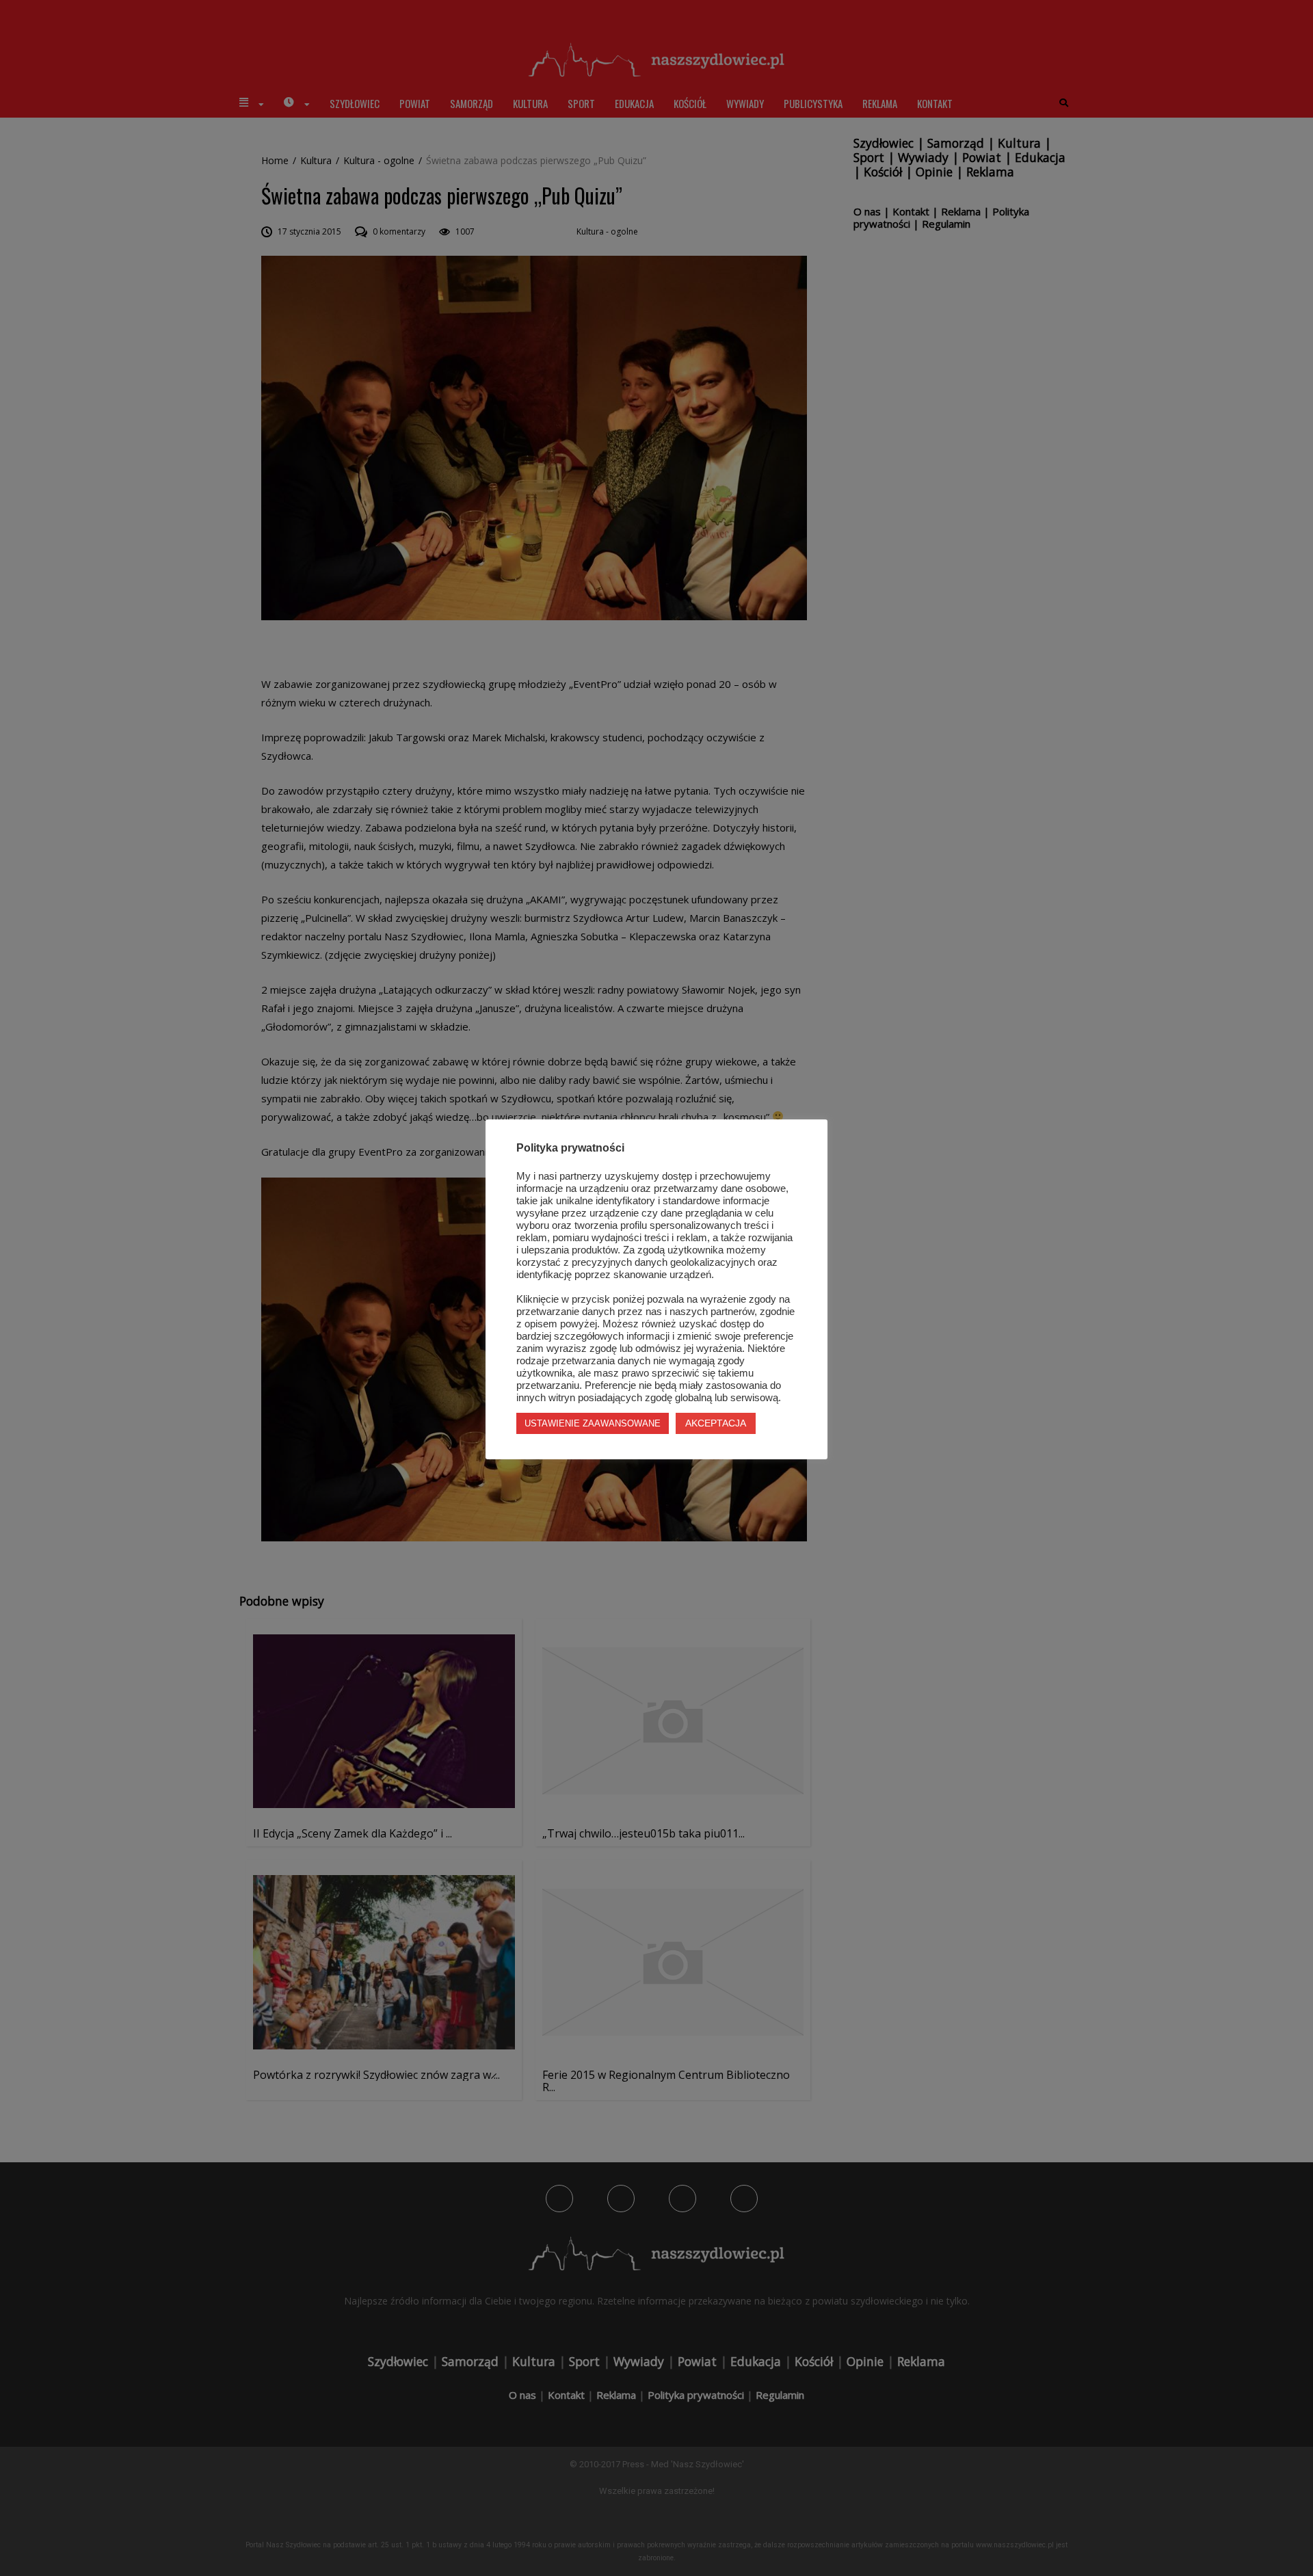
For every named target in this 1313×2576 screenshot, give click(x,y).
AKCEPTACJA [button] (716, 1423)
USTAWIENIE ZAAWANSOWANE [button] (593, 1423)
